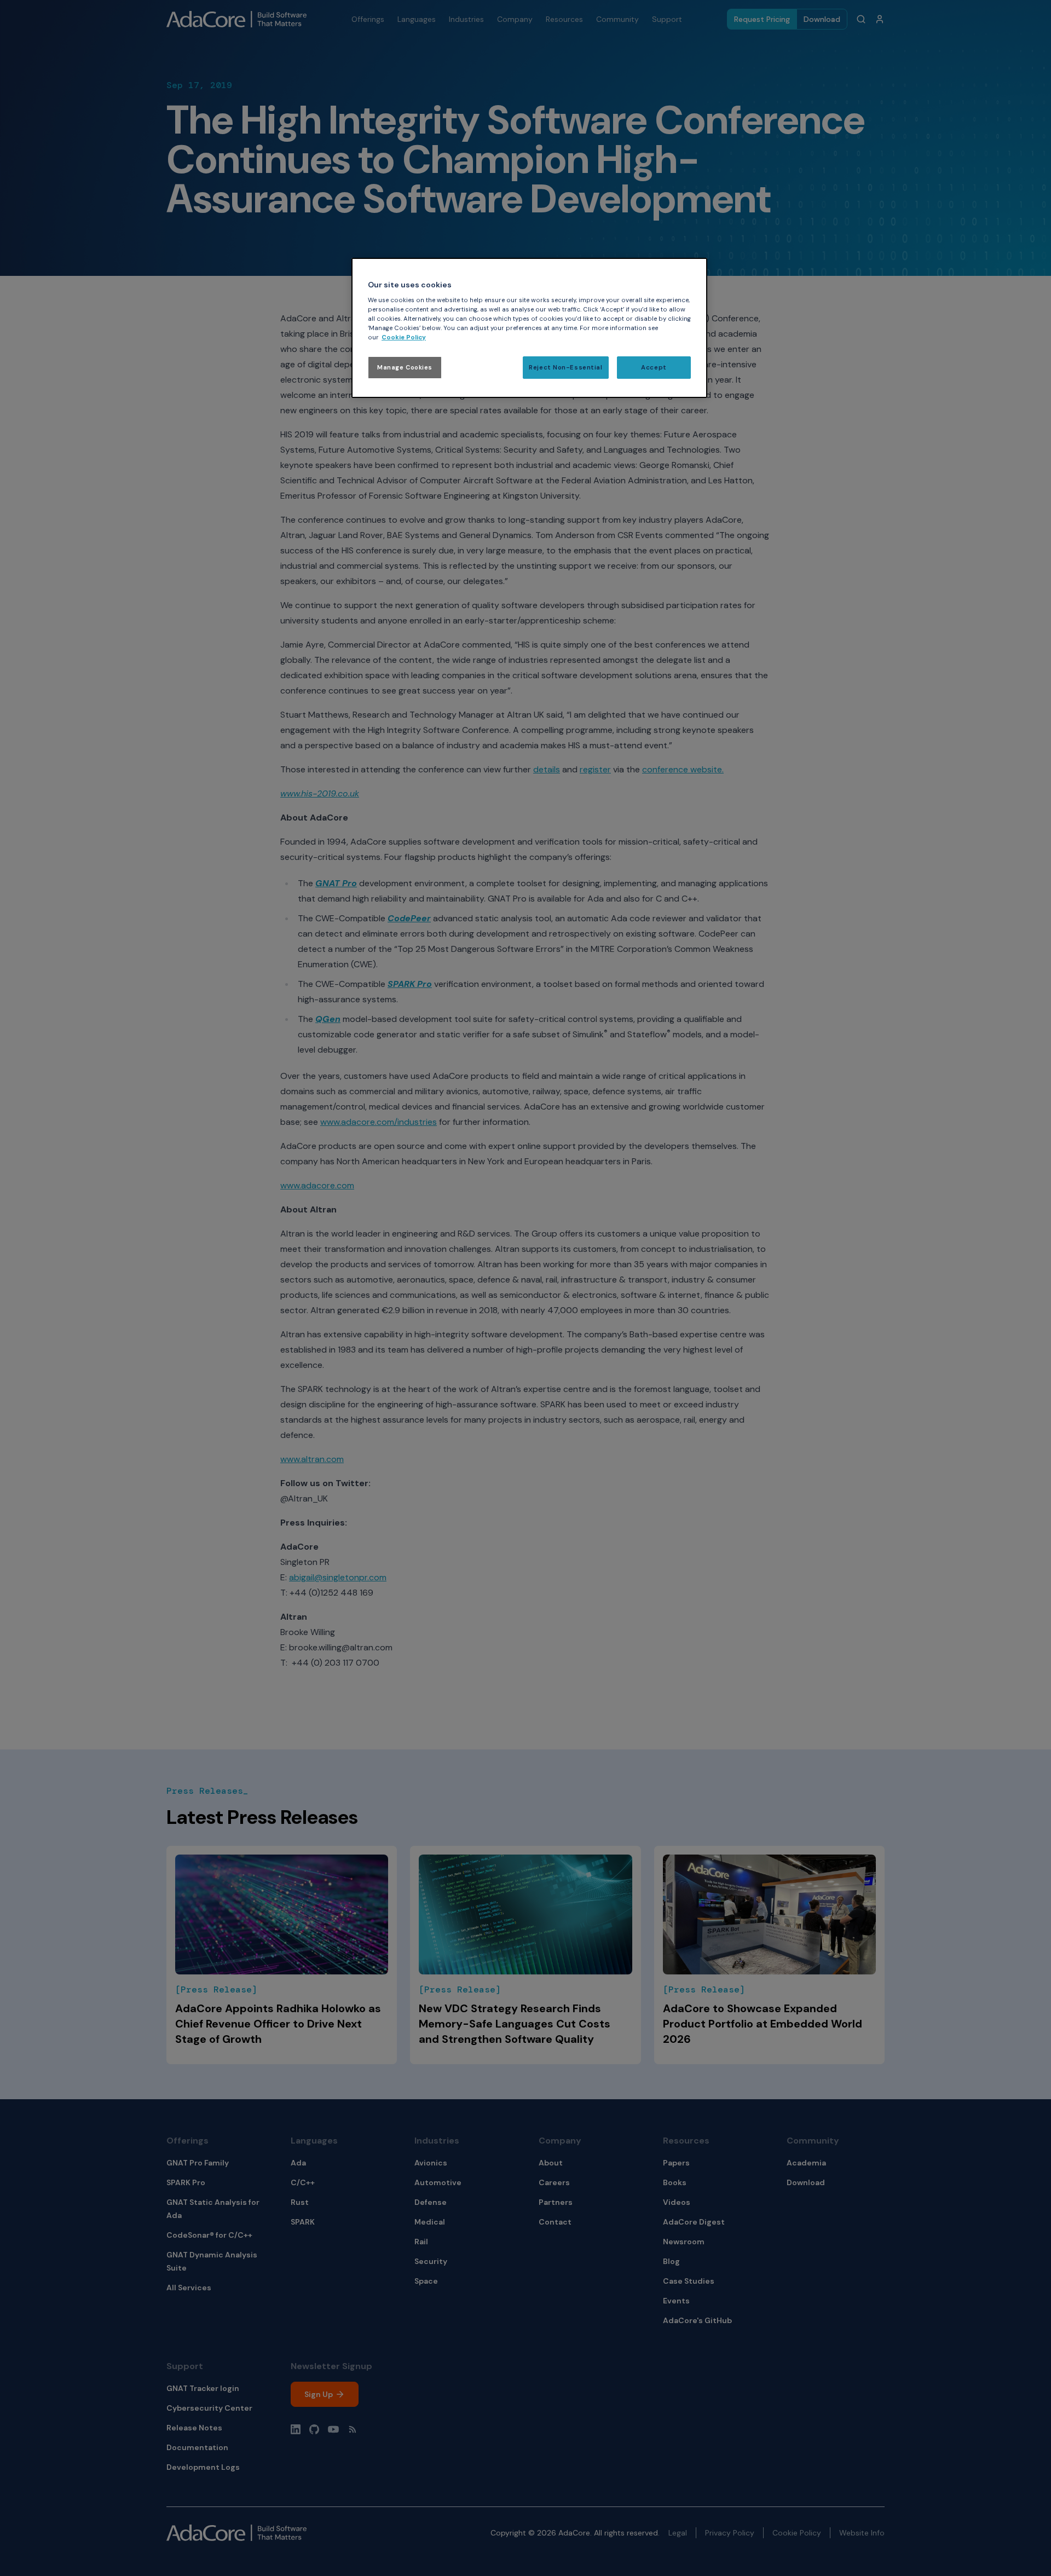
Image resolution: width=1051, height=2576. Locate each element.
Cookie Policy (404, 337)
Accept (654, 368)
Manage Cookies (405, 368)
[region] (529, 328)
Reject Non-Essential (565, 368)
